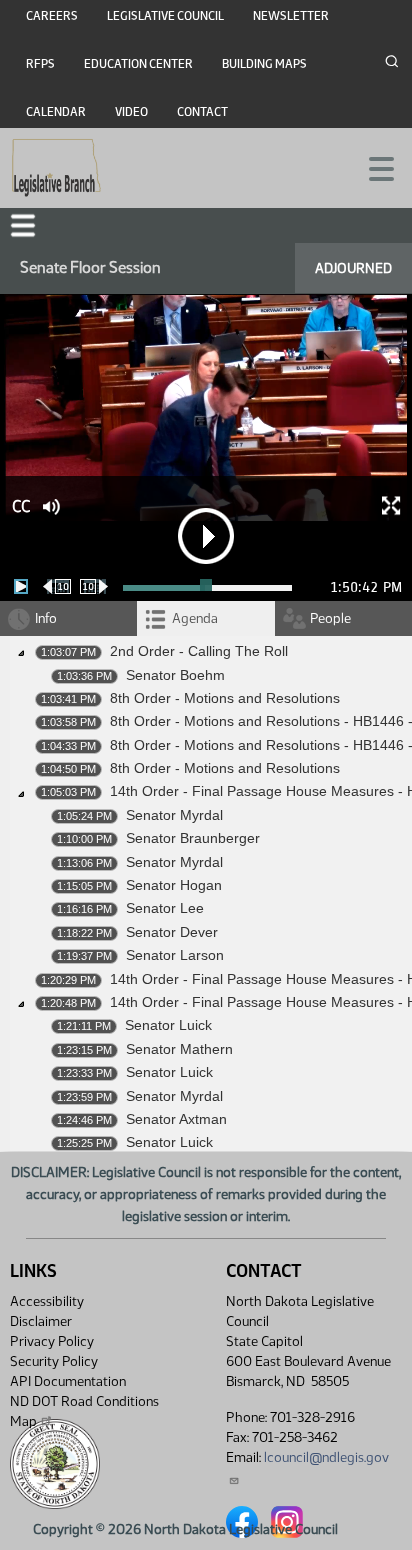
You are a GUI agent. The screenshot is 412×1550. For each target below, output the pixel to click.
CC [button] (21, 506)
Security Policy (54, 1361)
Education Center (138, 64)
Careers (52, 16)
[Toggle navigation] (373, 167)
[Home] (56, 168)
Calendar (56, 112)
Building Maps (264, 64)
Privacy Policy (52, 1341)
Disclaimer (41, 1321)
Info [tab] (46, 618)
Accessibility (47, 1301)
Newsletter (291, 16)
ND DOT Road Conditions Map (84, 1411)
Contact (202, 112)
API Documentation (68, 1381)
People (330, 618)
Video (131, 112)
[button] (23, 225)
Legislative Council (165, 16)
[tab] (205, 618)
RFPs (40, 64)
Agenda (195, 618)
